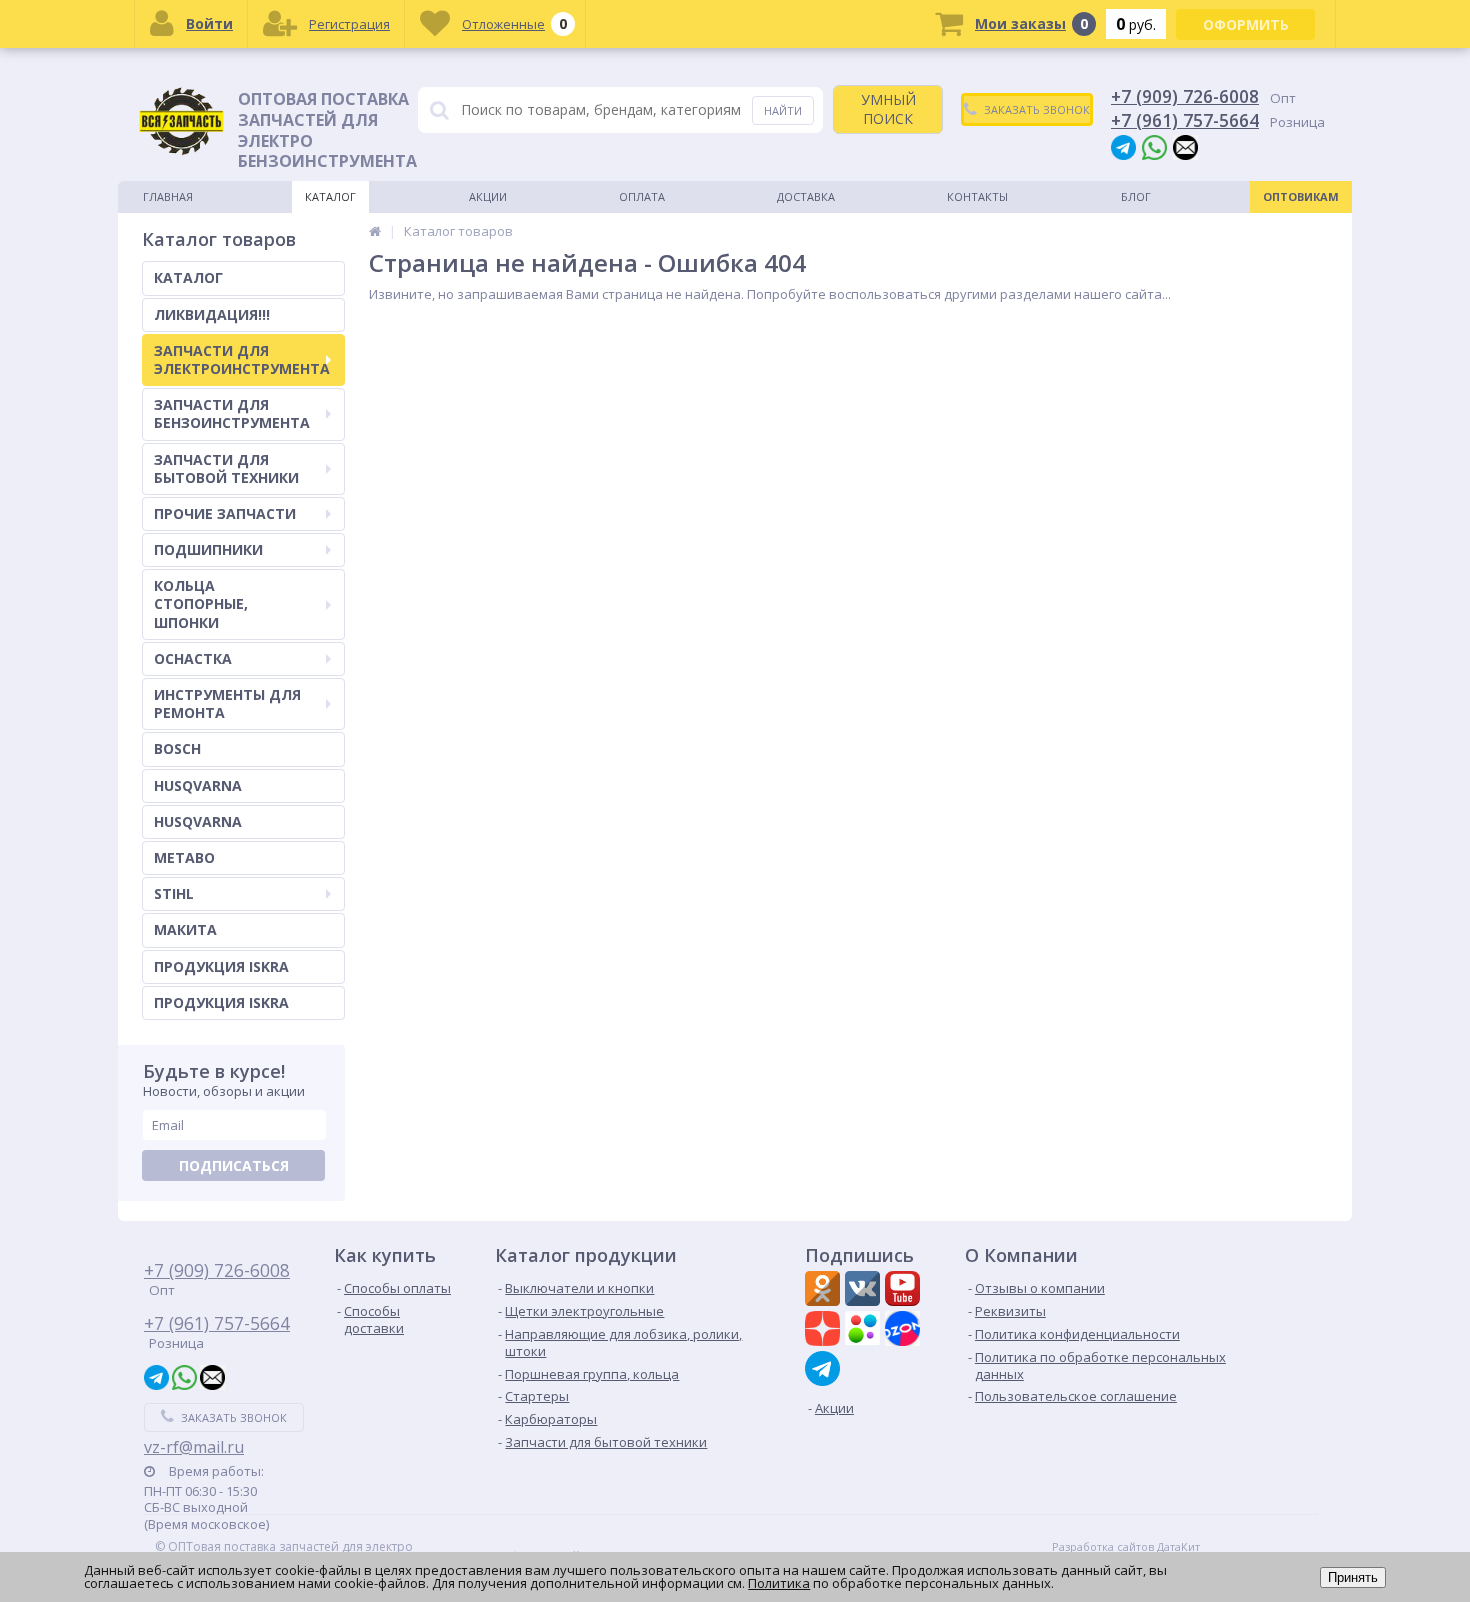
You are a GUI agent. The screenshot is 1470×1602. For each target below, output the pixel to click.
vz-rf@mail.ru (194, 1447)
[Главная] (375, 231)
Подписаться (234, 1165)
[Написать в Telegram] (1123, 146)
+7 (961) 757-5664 (1185, 120)
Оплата (642, 196)
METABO (184, 857)
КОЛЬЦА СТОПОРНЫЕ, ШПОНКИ (201, 603)
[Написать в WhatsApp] (1154, 146)
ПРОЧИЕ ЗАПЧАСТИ (225, 513)
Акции (488, 196)
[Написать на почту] (1185, 146)
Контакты (977, 196)
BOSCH (177, 748)
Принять (1353, 1577)
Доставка (806, 196)
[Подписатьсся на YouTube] (905, 1291)
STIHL (174, 893)
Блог (1136, 196)
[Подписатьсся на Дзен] (825, 1331)
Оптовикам (1301, 196)
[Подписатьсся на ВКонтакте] (865, 1291)
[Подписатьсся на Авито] (865, 1331)
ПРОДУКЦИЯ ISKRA (221, 966)
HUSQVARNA (198, 785)
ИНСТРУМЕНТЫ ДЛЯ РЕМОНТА (227, 703)
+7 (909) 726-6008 (1185, 96)
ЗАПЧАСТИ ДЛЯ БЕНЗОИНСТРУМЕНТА (232, 413)
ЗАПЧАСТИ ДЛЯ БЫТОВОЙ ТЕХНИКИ (226, 468)
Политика (779, 1583)
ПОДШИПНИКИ (208, 549)
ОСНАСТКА (193, 658)
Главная (168, 196)
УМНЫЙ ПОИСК (888, 108)
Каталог (330, 196)
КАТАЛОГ (188, 277)
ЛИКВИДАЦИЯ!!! (212, 314)
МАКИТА (185, 929)
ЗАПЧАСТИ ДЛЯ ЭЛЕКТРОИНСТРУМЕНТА (242, 359)
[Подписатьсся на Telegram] (825, 1368)
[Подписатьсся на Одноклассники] (825, 1291)
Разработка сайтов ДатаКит (1126, 1547)
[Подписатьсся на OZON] (905, 1331)
